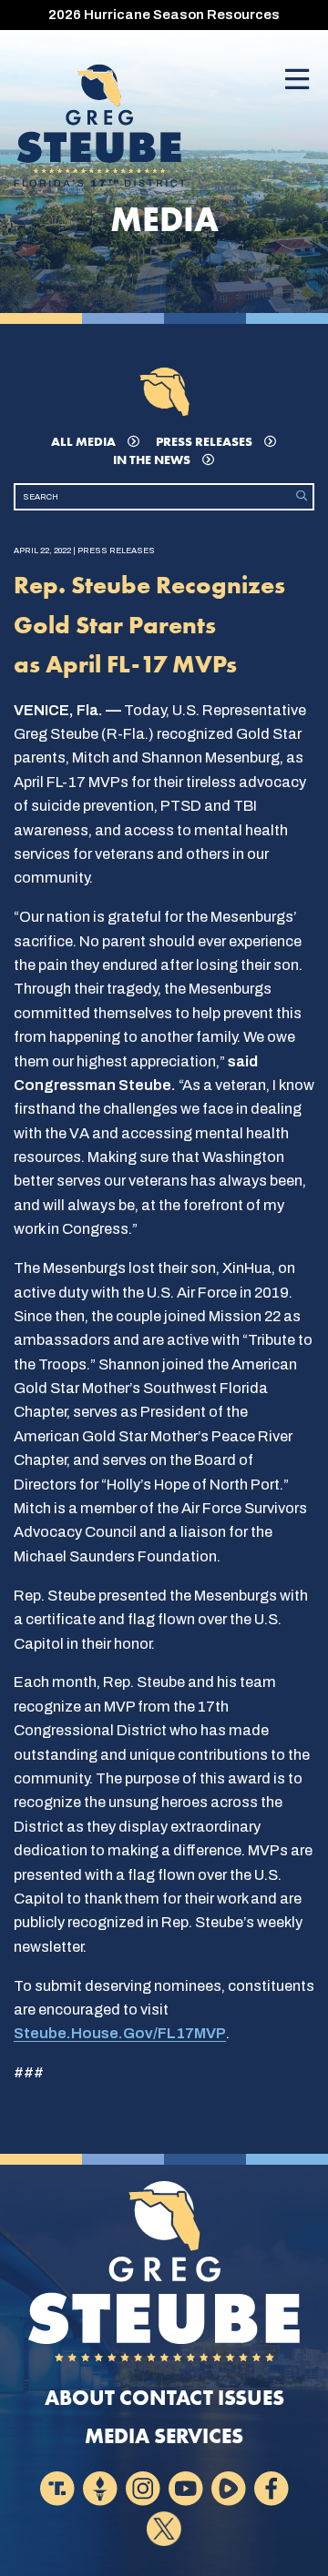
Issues (251, 2398)
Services (199, 2436)
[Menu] (297, 81)
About (80, 2398)
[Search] (302, 496)
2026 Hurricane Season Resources (164, 15)
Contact (166, 2398)
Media (117, 2436)
